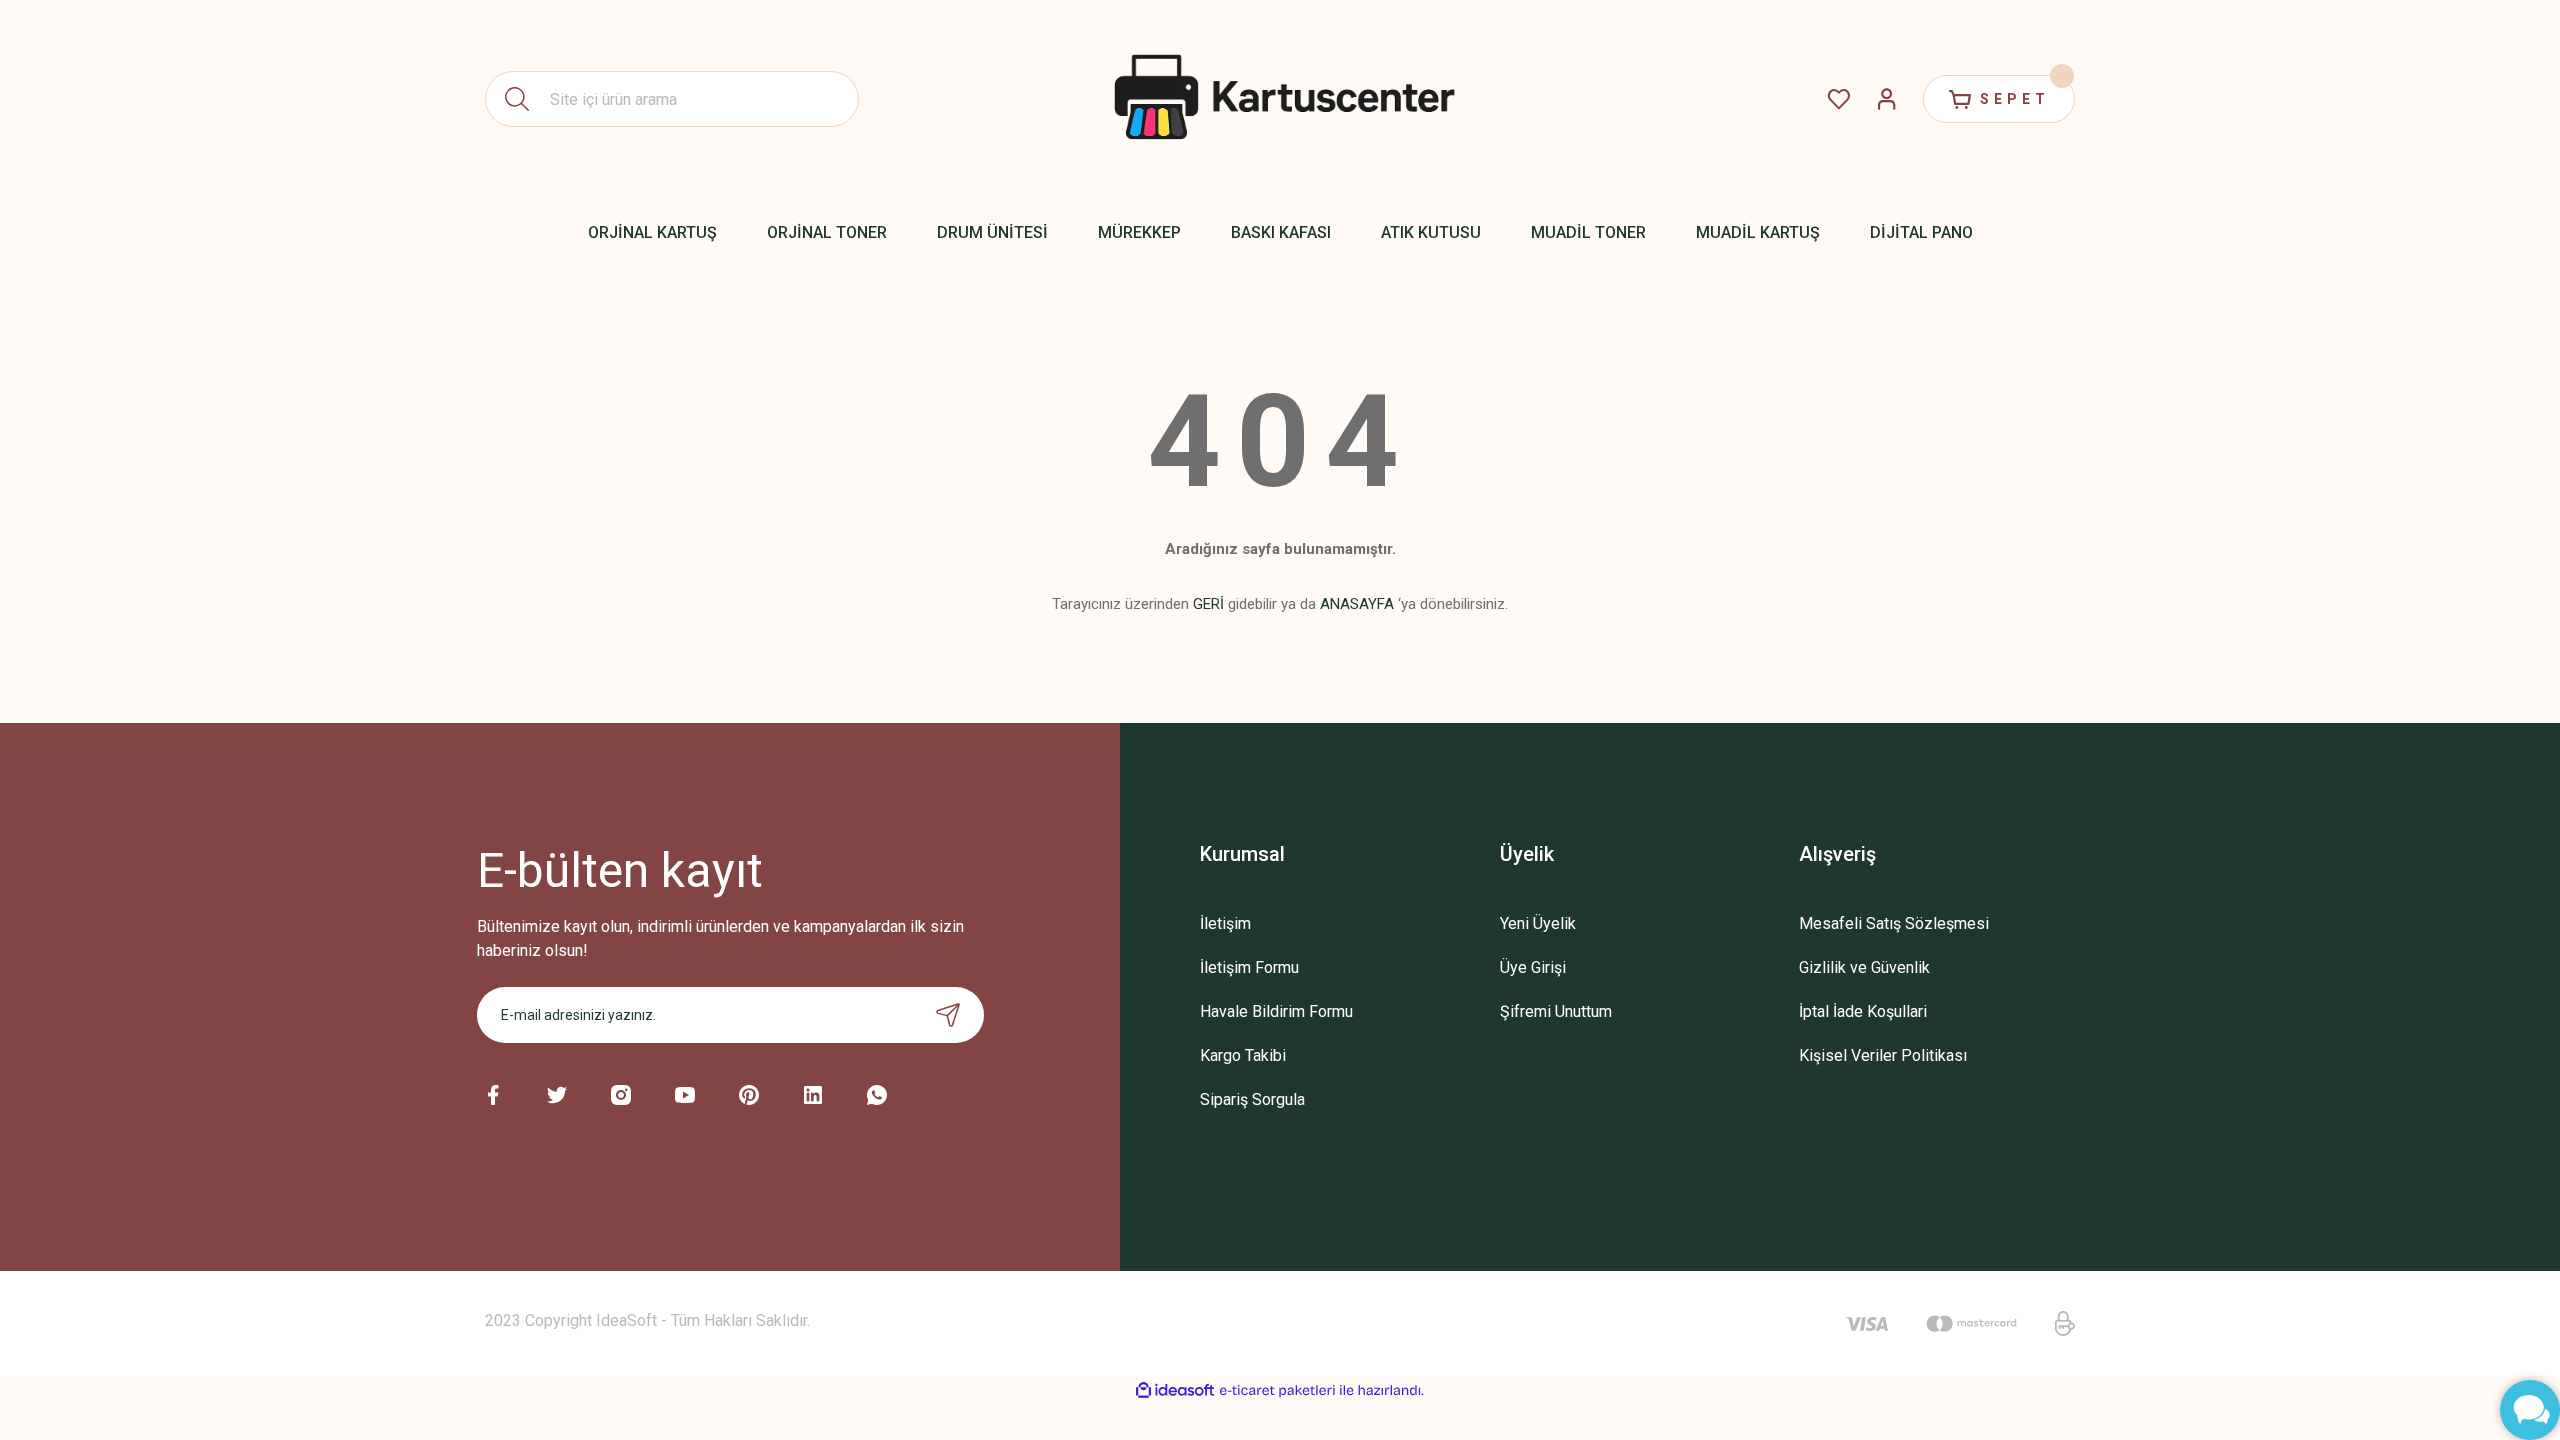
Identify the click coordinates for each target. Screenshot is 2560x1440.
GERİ (1208, 604)
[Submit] (948, 1015)
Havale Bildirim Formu (1276, 1011)
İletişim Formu (1249, 967)
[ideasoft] (1175, 1390)
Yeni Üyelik (1538, 923)
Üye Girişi (1533, 967)
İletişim (1225, 923)
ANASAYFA (1357, 604)
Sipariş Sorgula (1252, 1099)
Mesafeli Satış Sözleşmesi (1894, 923)
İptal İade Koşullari (1863, 1011)
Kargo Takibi (1243, 1055)
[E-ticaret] (1277, 1391)
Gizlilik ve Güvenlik (1864, 967)
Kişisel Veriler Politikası (1883, 1055)
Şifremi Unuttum (1556, 1011)
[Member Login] (1887, 99)
